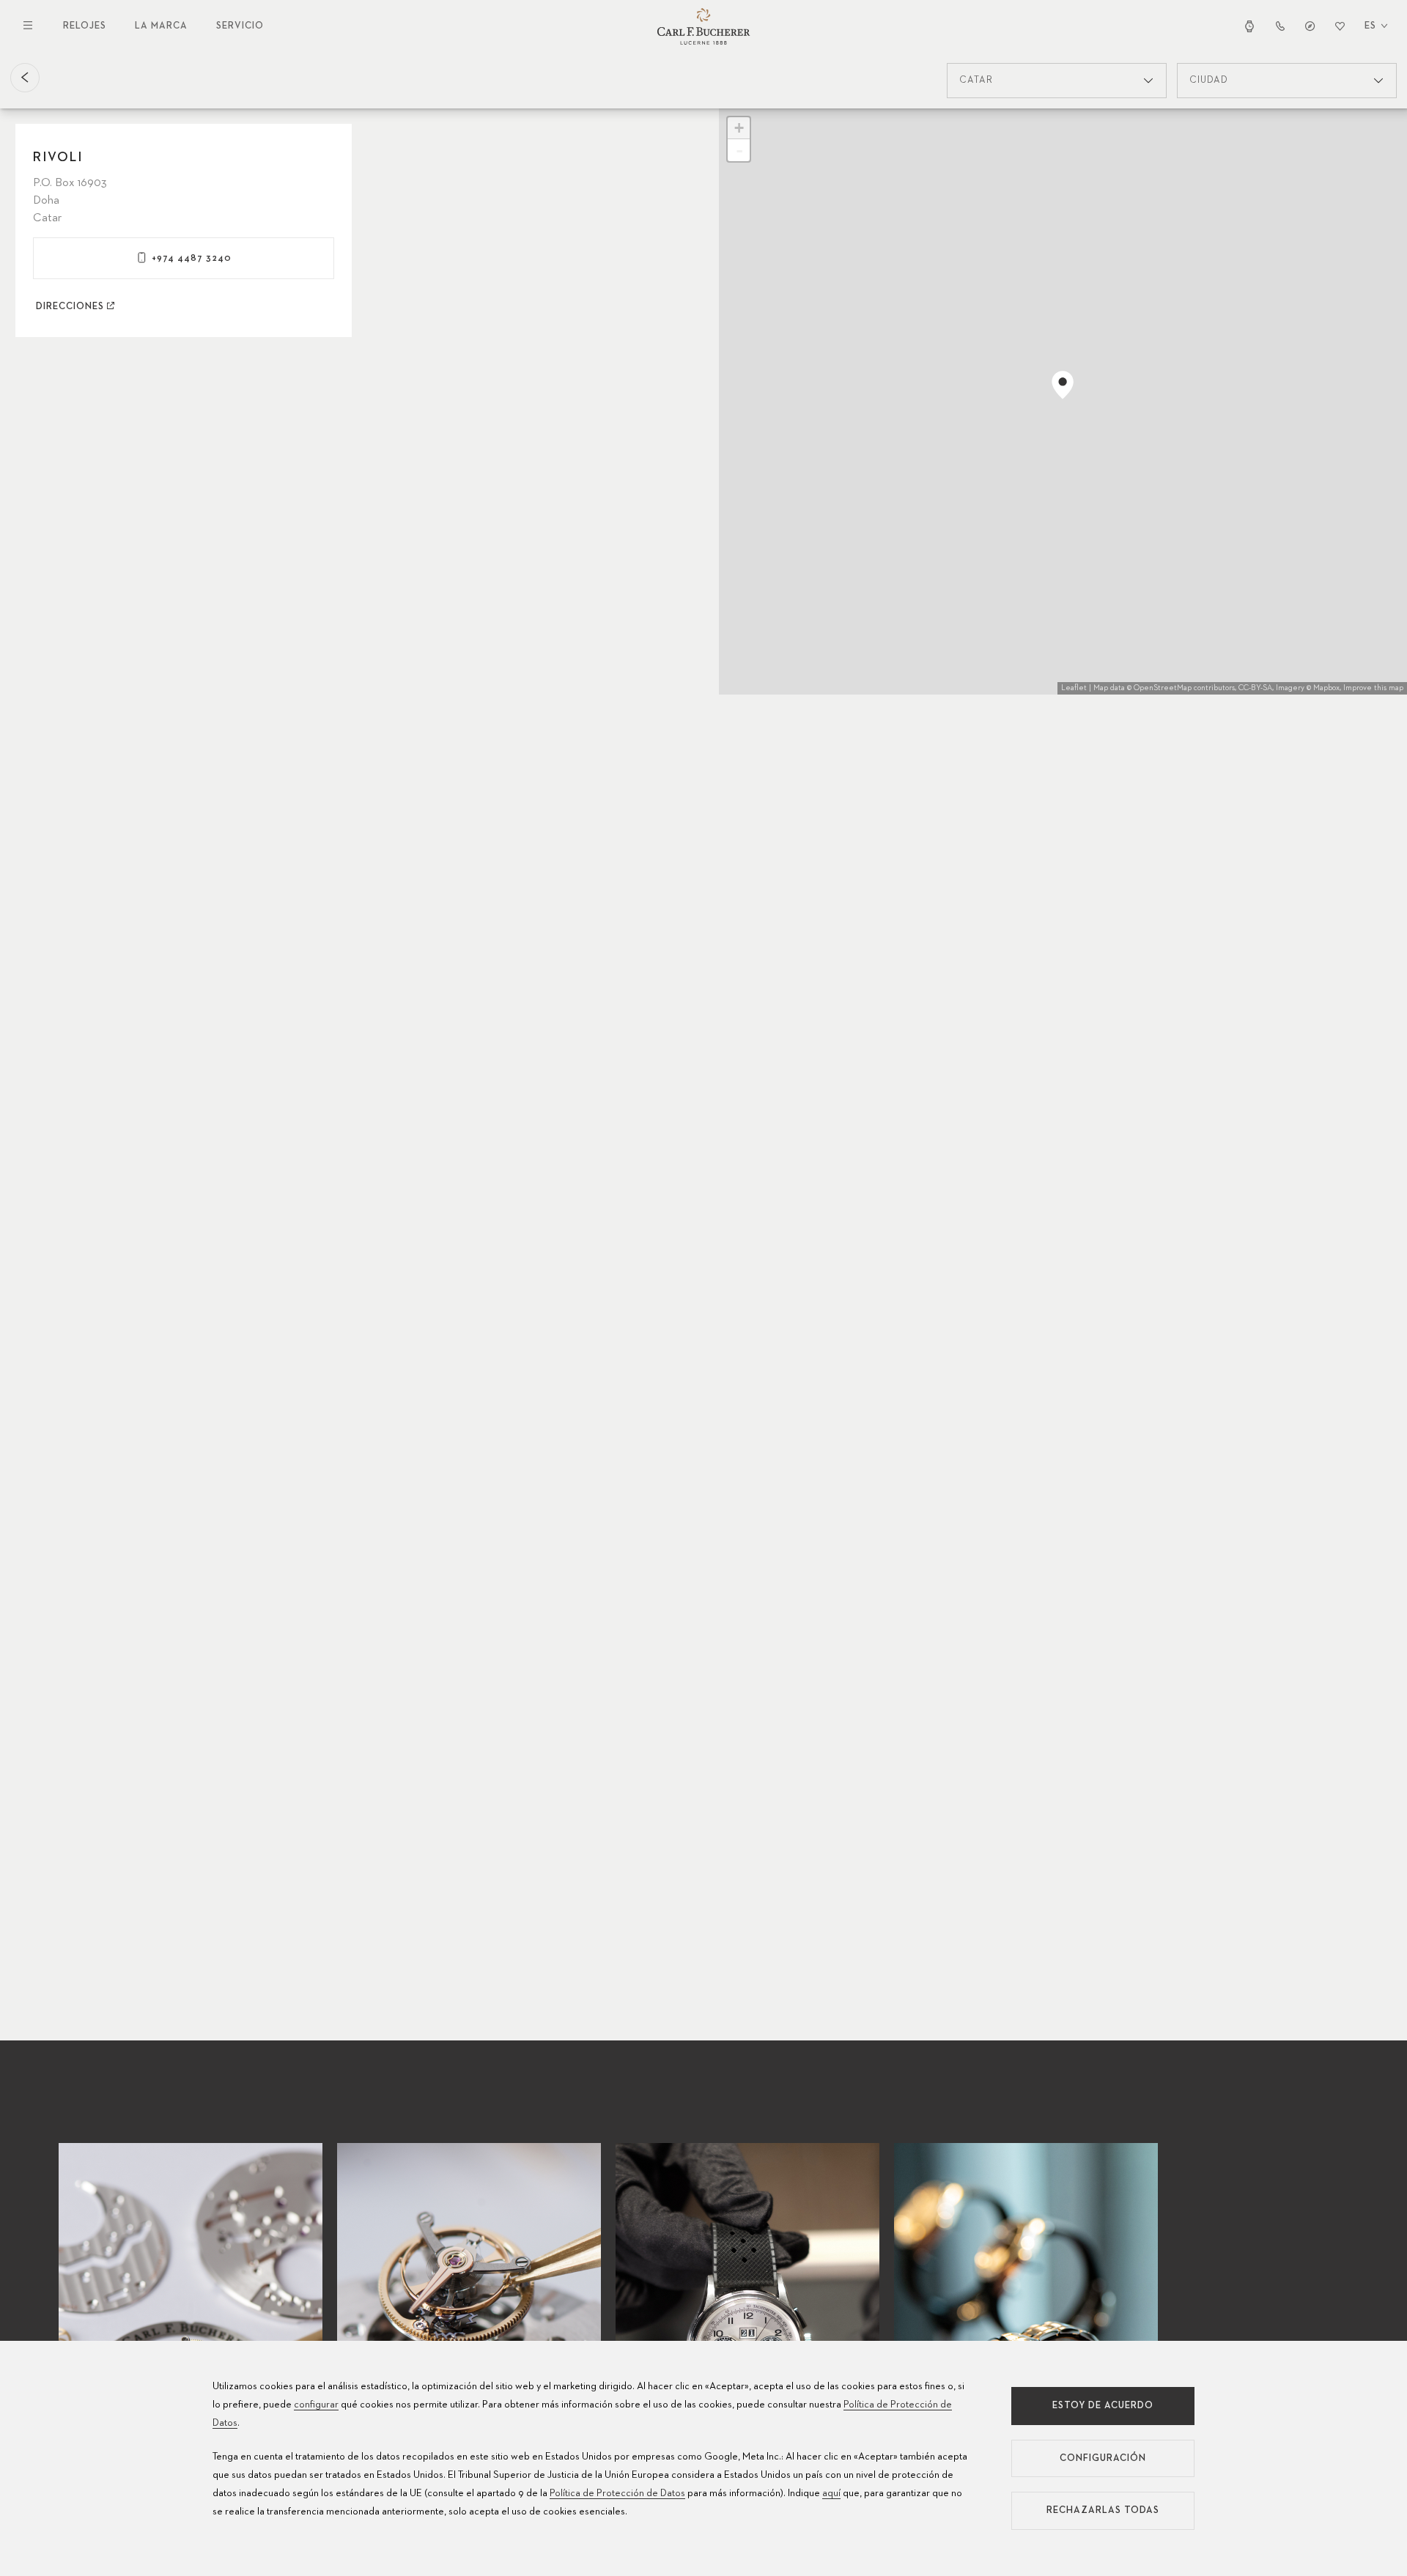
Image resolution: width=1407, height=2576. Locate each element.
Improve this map (1373, 688)
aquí (831, 2493)
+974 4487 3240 (192, 258)
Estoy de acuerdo (1103, 2406)
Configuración (1103, 2458)
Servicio (240, 26)
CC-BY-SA (1255, 688)
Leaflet (1074, 688)
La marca (161, 26)
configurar (316, 2405)
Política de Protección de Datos (617, 2493)
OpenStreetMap (1163, 688)
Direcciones (70, 307)
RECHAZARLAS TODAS (1103, 2510)
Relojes (85, 26)
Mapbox (1326, 688)
